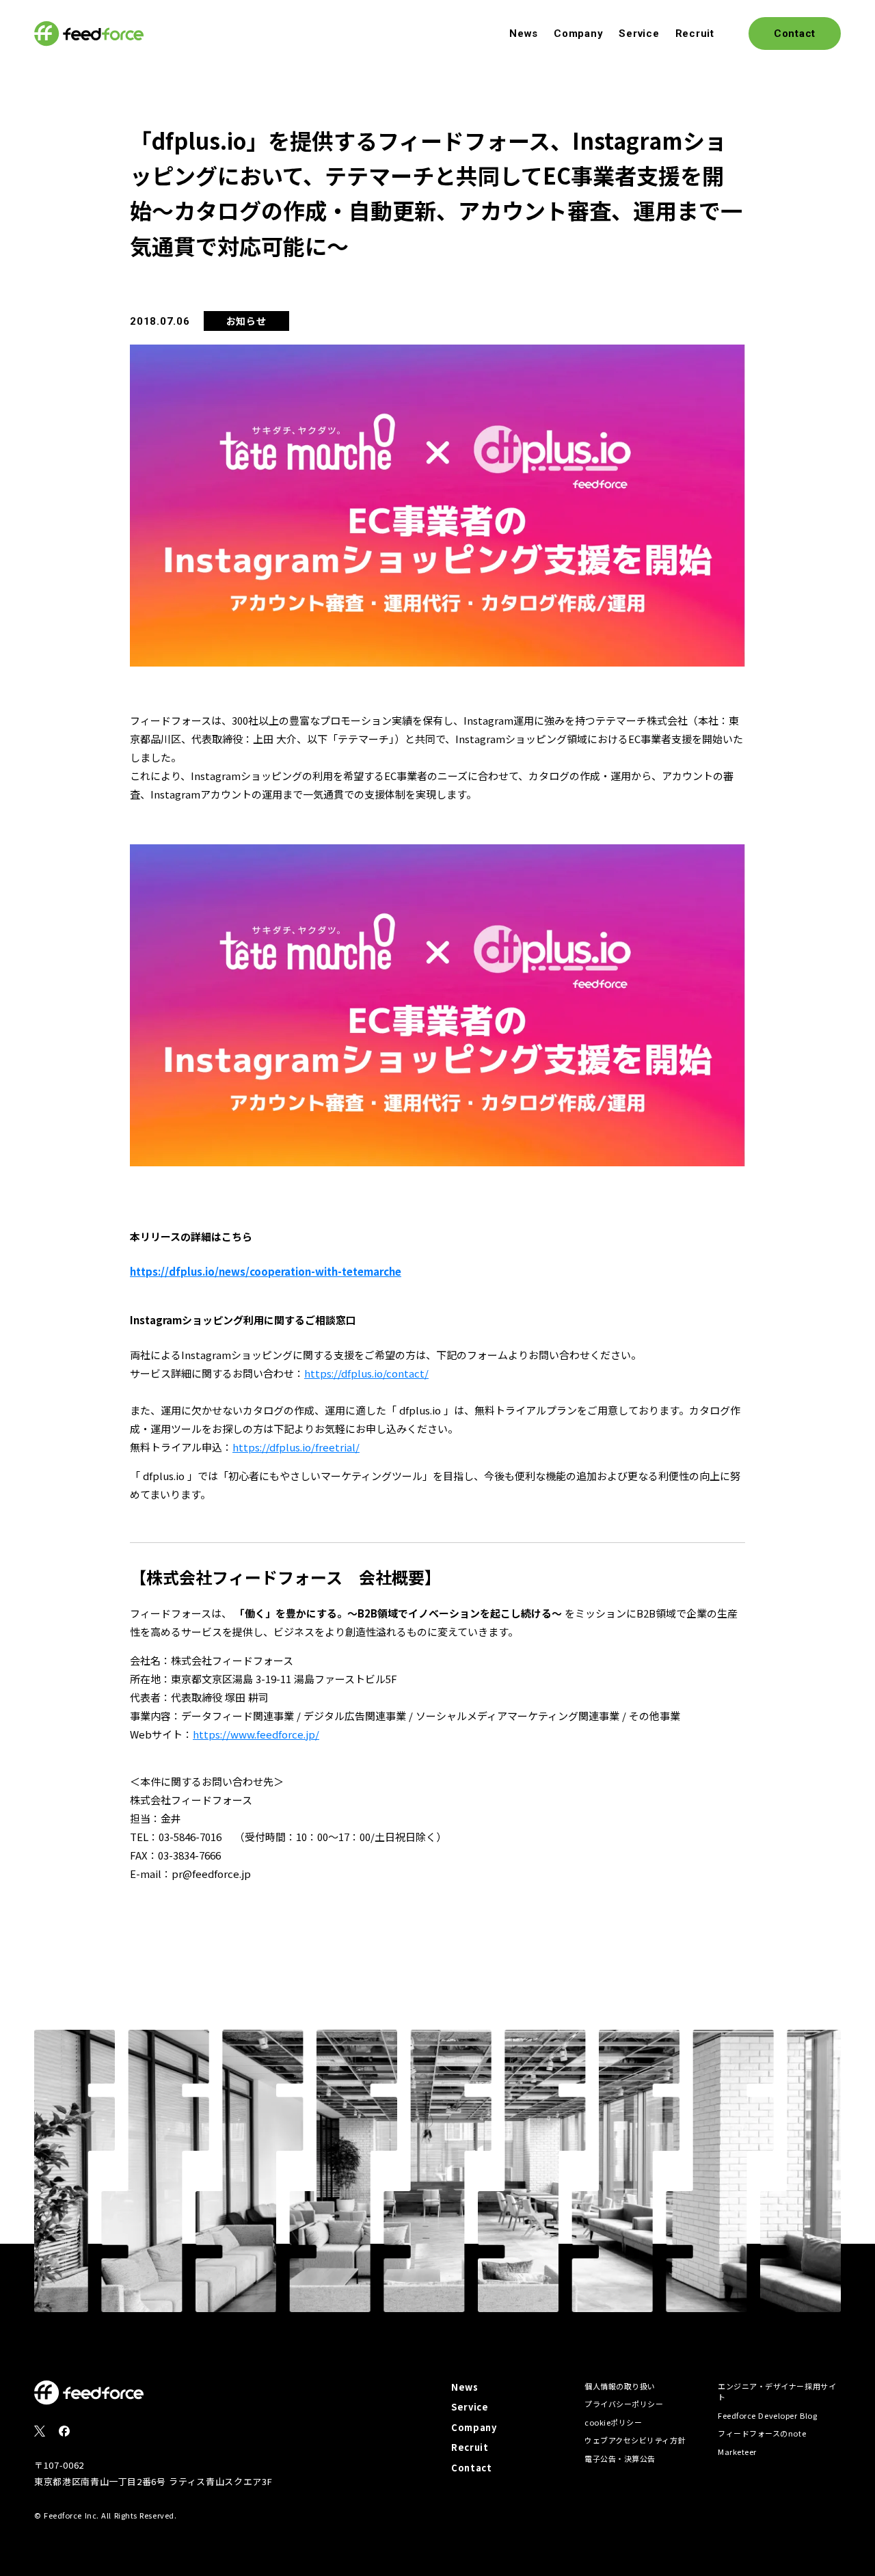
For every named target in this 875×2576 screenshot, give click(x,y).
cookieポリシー (614, 2422)
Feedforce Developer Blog (767, 2415)
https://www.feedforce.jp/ (256, 1734)
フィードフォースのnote (762, 2433)
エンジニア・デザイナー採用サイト (777, 2392)
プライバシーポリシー (624, 2404)
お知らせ (246, 321)
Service (639, 33)
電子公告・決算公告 (620, 2458)
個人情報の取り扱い (620, 2386)
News (524, 33)
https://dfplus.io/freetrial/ (296, 1447)
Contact (472, 2468)
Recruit (695, 33)
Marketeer (737, 2452)
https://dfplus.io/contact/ (366, 1373)
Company (578, 33)
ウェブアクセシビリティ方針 (635, 2440)
